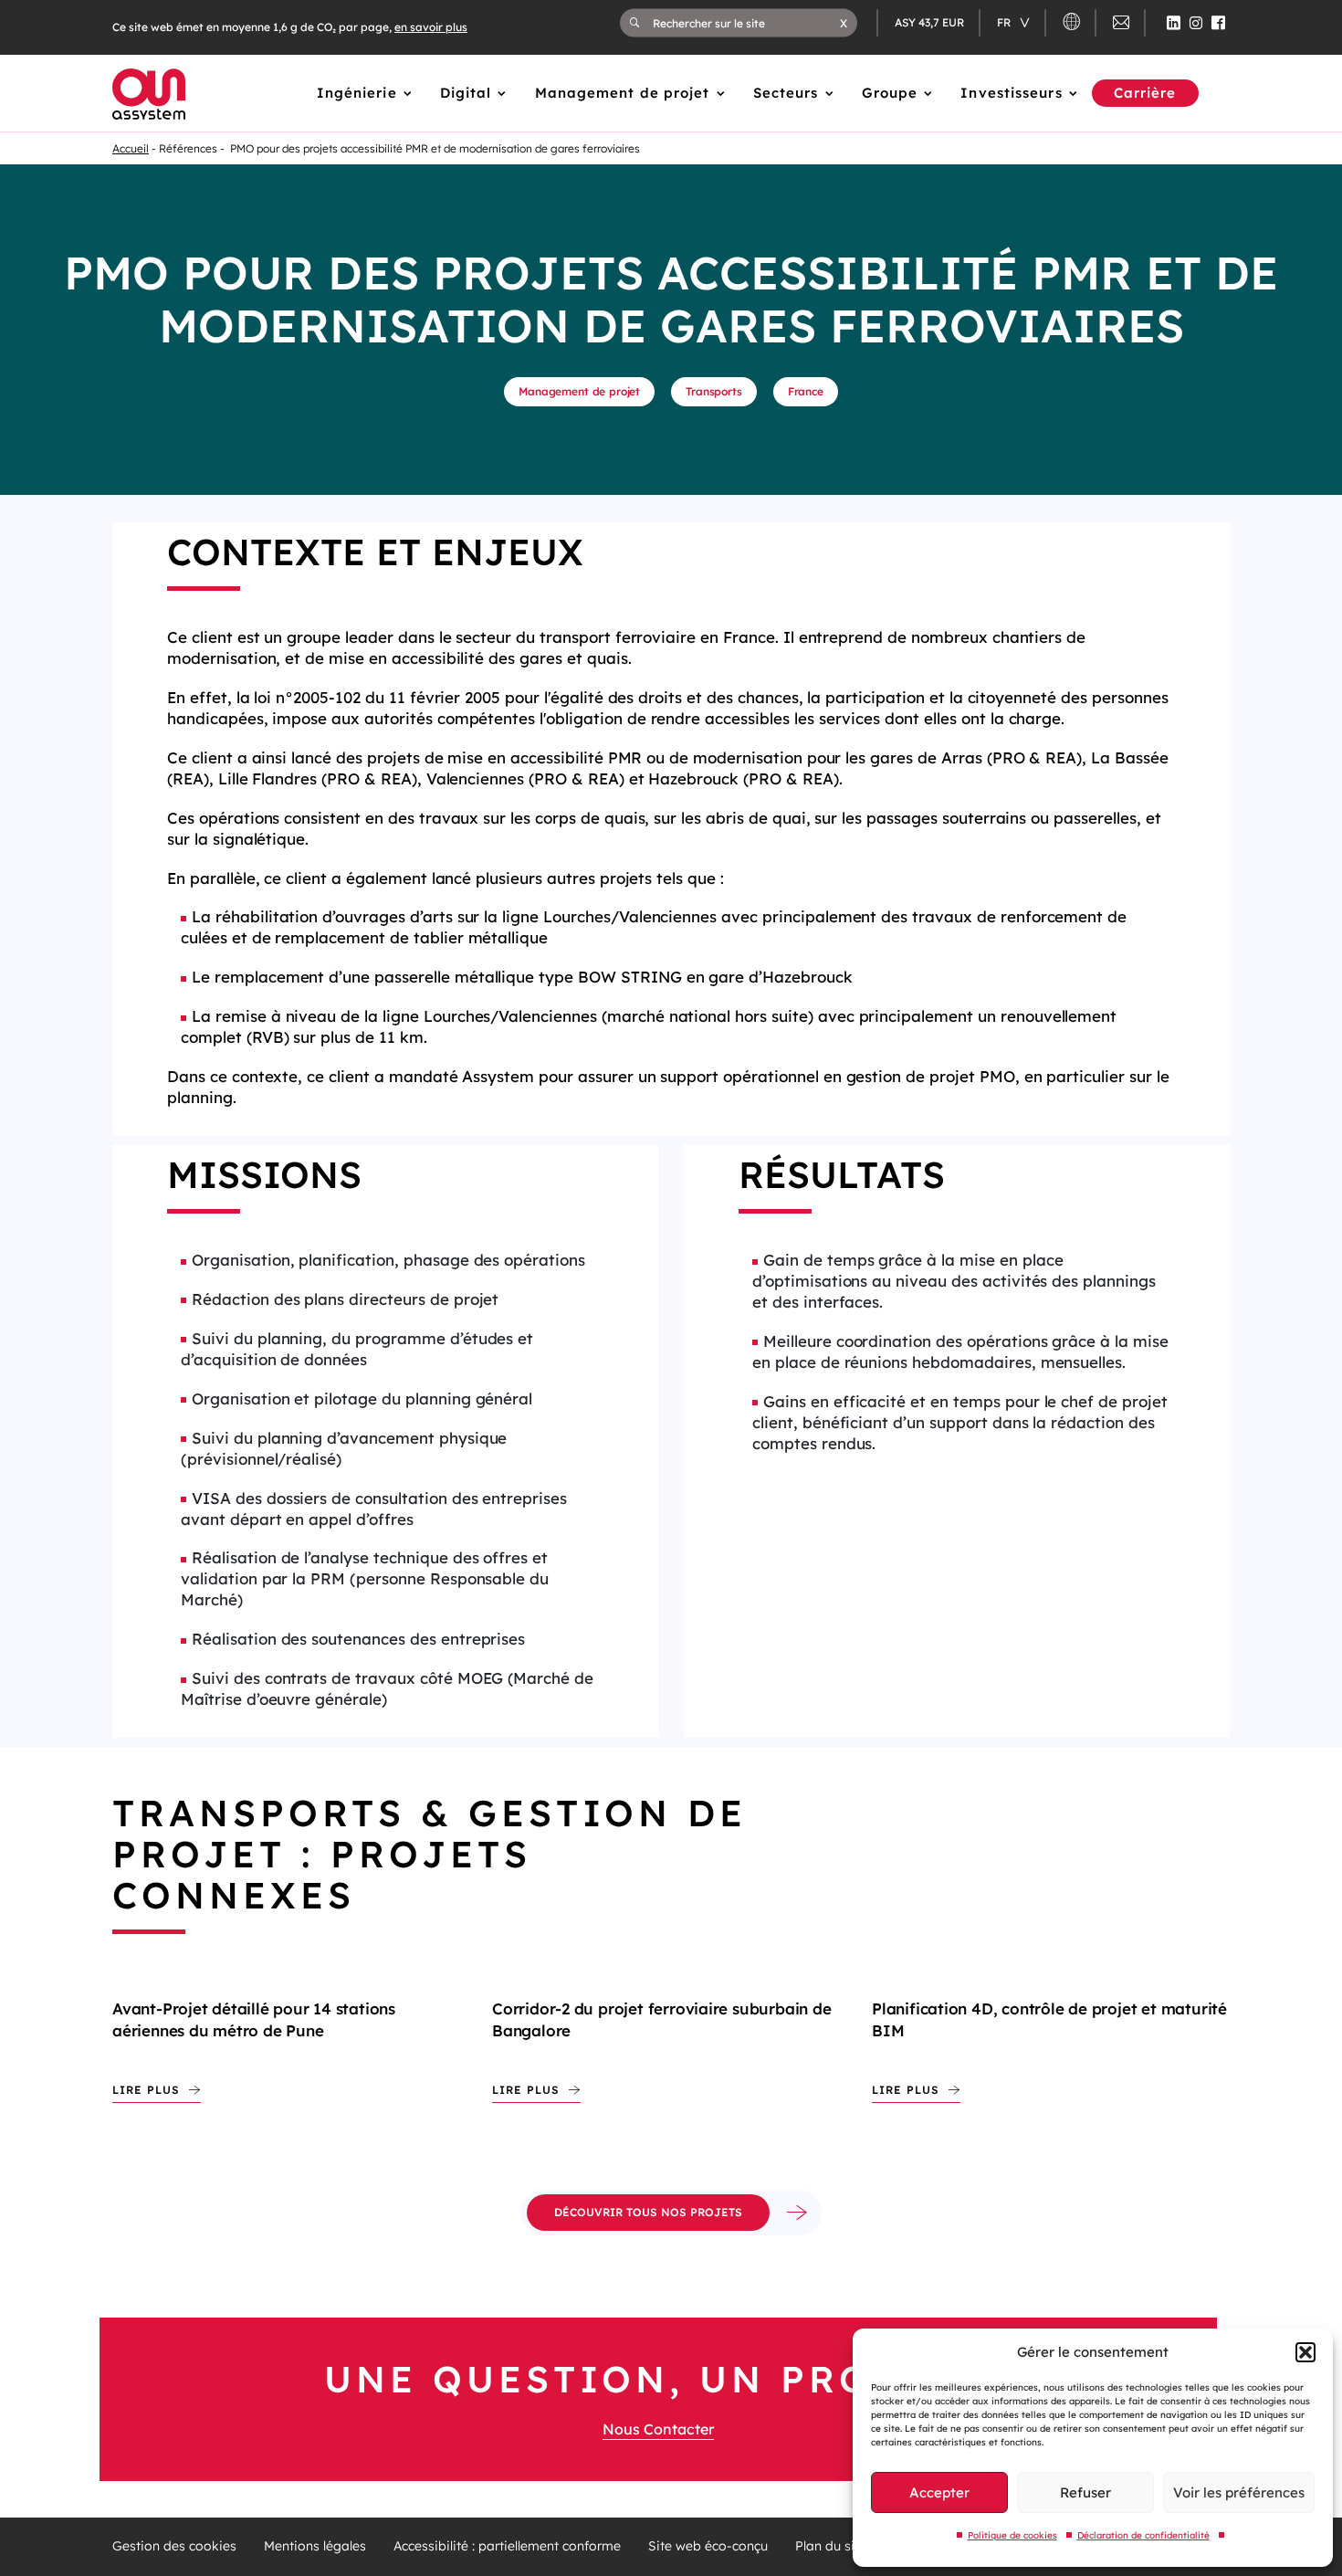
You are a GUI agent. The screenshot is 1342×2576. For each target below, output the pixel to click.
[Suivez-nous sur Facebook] (1218, 23)
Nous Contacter (658, 2429)
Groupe (890, 93)
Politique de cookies (1012, 2535)
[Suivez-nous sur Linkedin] (1174, 23)
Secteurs (786, 93)
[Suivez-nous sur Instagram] (1196, 23)
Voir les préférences (1239, 2492)
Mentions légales (315, 2546)
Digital (466, 93)
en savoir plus (431, 27)
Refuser (1085, 2492)
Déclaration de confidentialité (1143, 2535)
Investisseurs (1011, 93)
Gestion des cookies (174, 2546)
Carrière (1145, 93)
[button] (1305, 2352)
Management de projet (623, 93)
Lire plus (146, 2090)
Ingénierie (357, 93)
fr (1005, 22)
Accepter (939, 2492)
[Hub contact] (1121, 25)
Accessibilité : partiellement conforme (507, 2546)
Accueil (131, 148)
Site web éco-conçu (708, 2546)
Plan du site (831, 2546)
